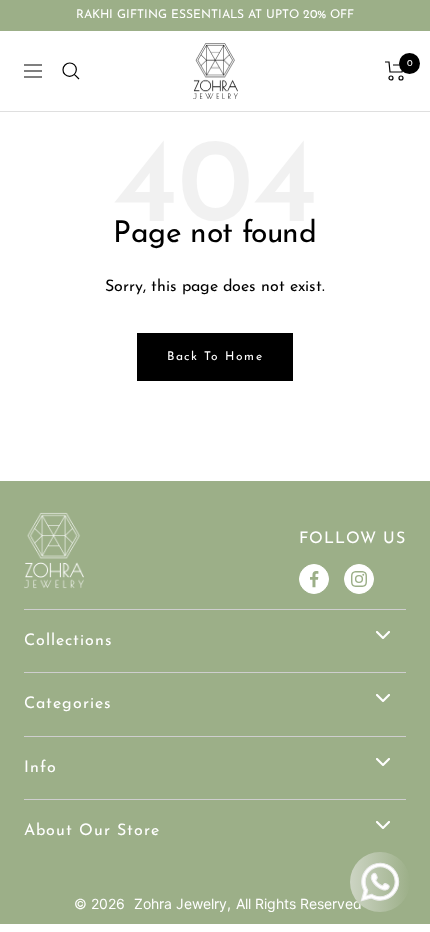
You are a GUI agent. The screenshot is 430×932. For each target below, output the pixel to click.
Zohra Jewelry (180, 903)
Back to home (215, 357)
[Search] (71, 71)
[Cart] (395, 71)
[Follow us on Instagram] (359, 579)
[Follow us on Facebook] (314, 579)
